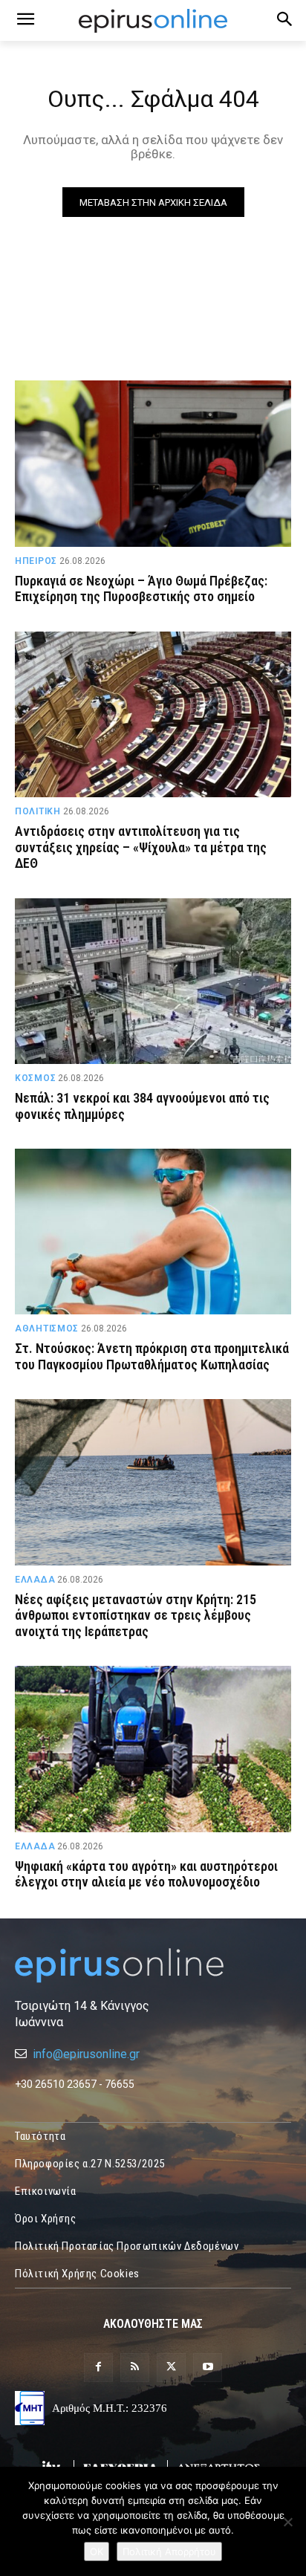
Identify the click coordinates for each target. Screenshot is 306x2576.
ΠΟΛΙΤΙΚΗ (38, 811)
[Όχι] (287, 2522)
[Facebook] (98, 2368)
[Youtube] (208, 2368)
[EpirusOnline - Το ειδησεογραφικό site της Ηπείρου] (153, 21)
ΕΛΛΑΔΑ (35, 1580)
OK (97, 2551)
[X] (171, 2368)
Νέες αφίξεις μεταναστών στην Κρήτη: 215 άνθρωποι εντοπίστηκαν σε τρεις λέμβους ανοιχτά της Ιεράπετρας (136, 1615)
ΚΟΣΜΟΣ (35, 1078)
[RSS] (135, 2368)
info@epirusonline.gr (86, 2054)
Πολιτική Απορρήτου (169, 2551)
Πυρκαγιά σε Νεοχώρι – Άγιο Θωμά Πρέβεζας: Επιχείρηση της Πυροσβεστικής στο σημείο (141, 589)
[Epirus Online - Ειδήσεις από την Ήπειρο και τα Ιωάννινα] (153, 1966)
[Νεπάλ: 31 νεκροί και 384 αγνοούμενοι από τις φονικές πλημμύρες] (153, 981)
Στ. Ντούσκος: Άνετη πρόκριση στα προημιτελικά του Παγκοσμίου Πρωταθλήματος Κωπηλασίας (152, 1356)
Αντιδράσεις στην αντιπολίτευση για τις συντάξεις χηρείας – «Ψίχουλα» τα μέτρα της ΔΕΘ (141, 847)
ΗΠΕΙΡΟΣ (36, 561)
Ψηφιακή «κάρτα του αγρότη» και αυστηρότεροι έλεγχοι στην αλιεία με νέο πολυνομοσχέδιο (146, 1874)
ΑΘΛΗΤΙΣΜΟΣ (47, 1328)
